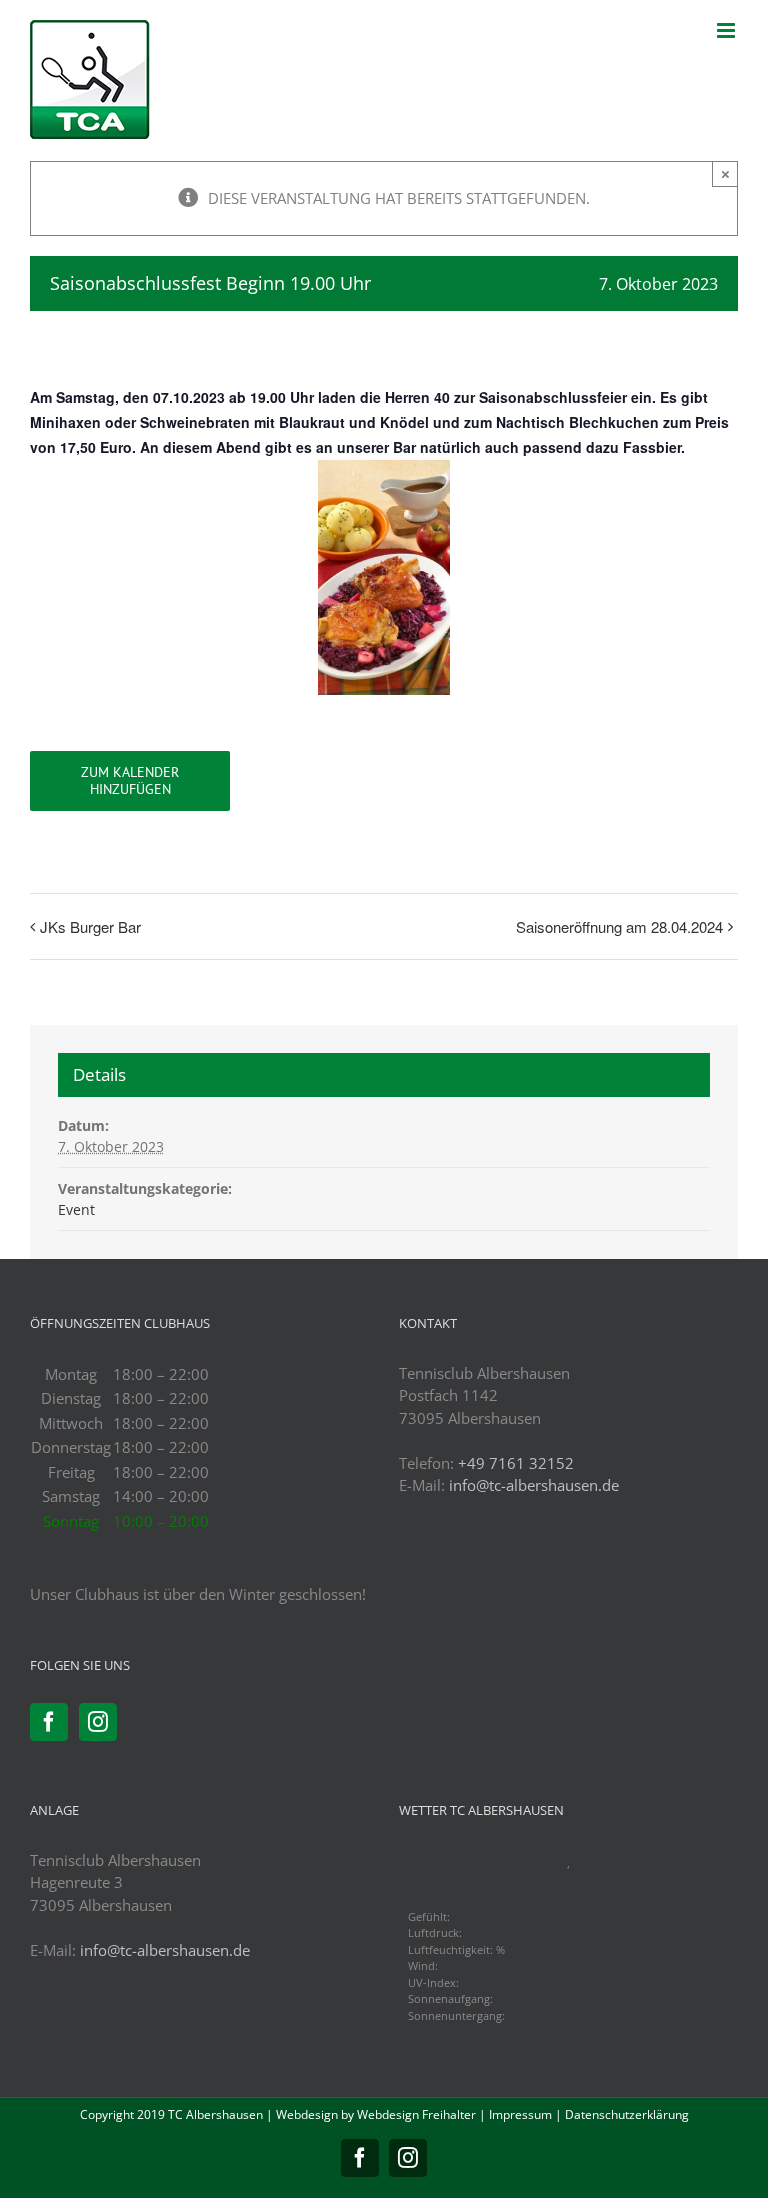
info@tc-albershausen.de (534, 1485)
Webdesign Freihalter (416, 2114)
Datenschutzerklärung (627, 2114)
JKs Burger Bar (90, 926)
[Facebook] (49, 1722)
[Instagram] (98, 1722)
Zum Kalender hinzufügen (130, 781)
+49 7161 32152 (516, 1463)
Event (76, 1209)
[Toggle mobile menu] (727, 30)
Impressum (520, 2114)
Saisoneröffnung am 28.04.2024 (619, 926)
